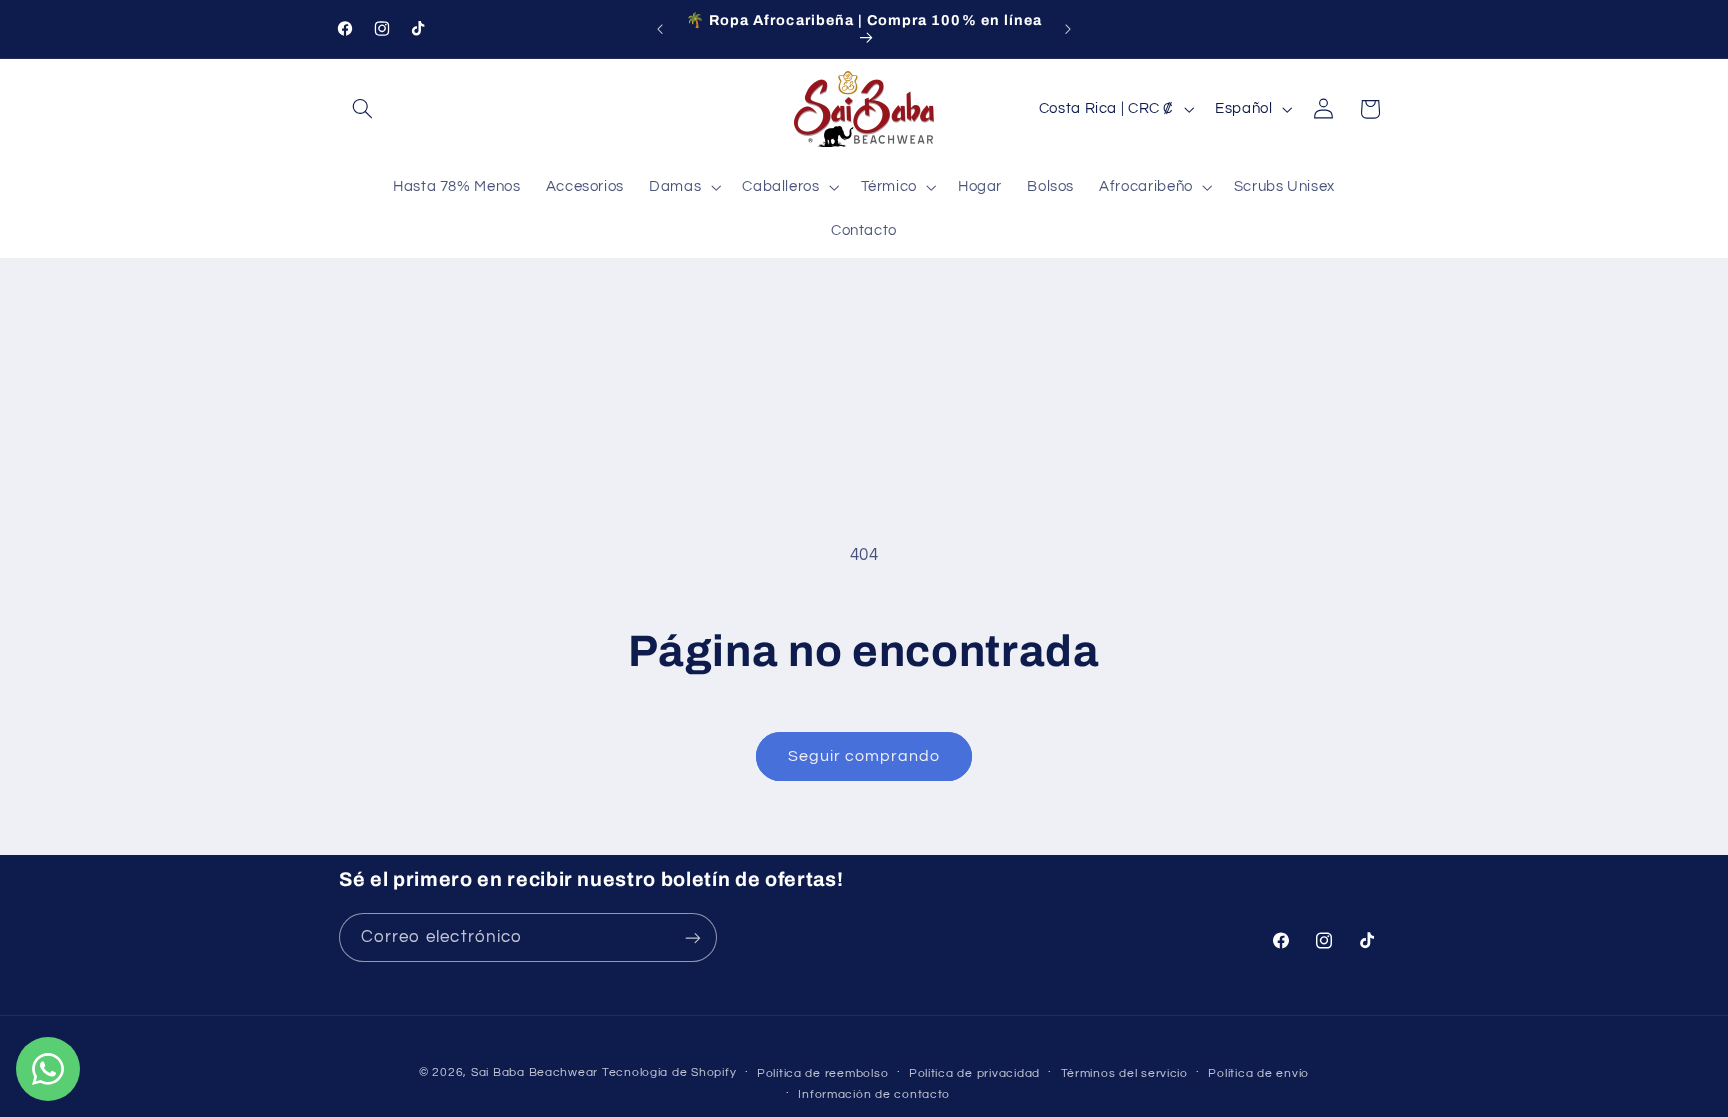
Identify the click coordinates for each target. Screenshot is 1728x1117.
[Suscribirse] (693, 937)
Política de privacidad (974, 1073)
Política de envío (1258, 1073)
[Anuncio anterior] (660, 29)
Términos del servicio (1124, 1073)
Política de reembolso (822, 1073)
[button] (362, 109)
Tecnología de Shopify (669, 1072)
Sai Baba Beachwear (534, 1072)
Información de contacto (874, 1094)
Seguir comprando (864, 756)
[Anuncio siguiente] (1068, 29)
